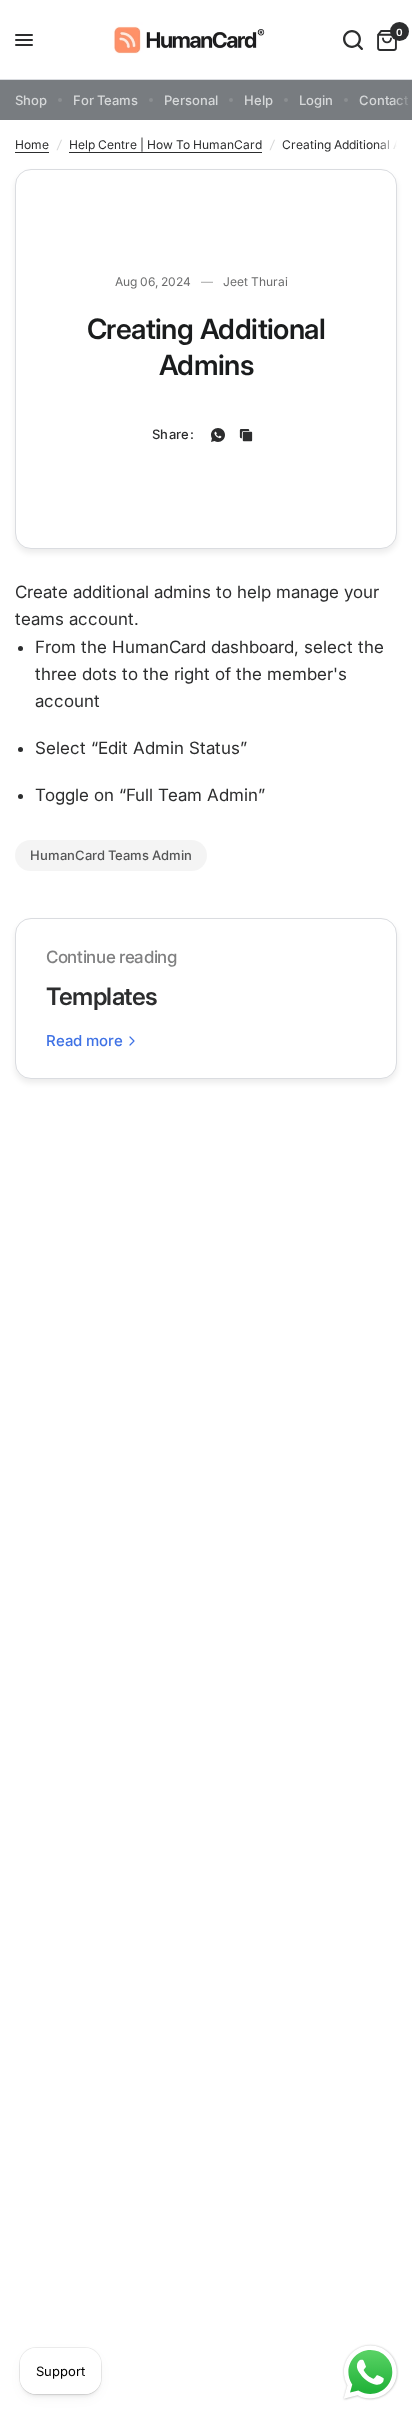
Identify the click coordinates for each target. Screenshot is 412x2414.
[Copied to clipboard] (246, 435)
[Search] (353, 40)
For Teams (105, 100)
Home (32, 144)
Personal (191, 100)
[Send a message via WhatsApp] (370, 2372)
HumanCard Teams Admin (111, 855)
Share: (173, 434)
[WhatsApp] (218, 435)
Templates (102, 996)
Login (316, 100)
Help (258, 100)
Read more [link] (84, 1040)
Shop (31, 100)
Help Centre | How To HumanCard (165, 144)
